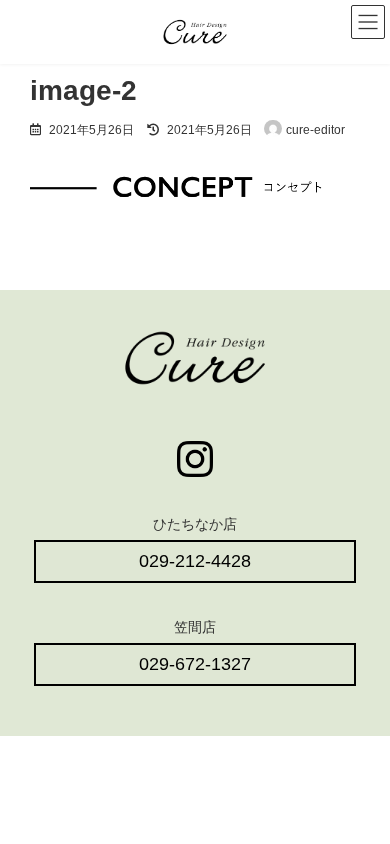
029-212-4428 (195, 561)
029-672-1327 (195, 664)
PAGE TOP (360, 797)
